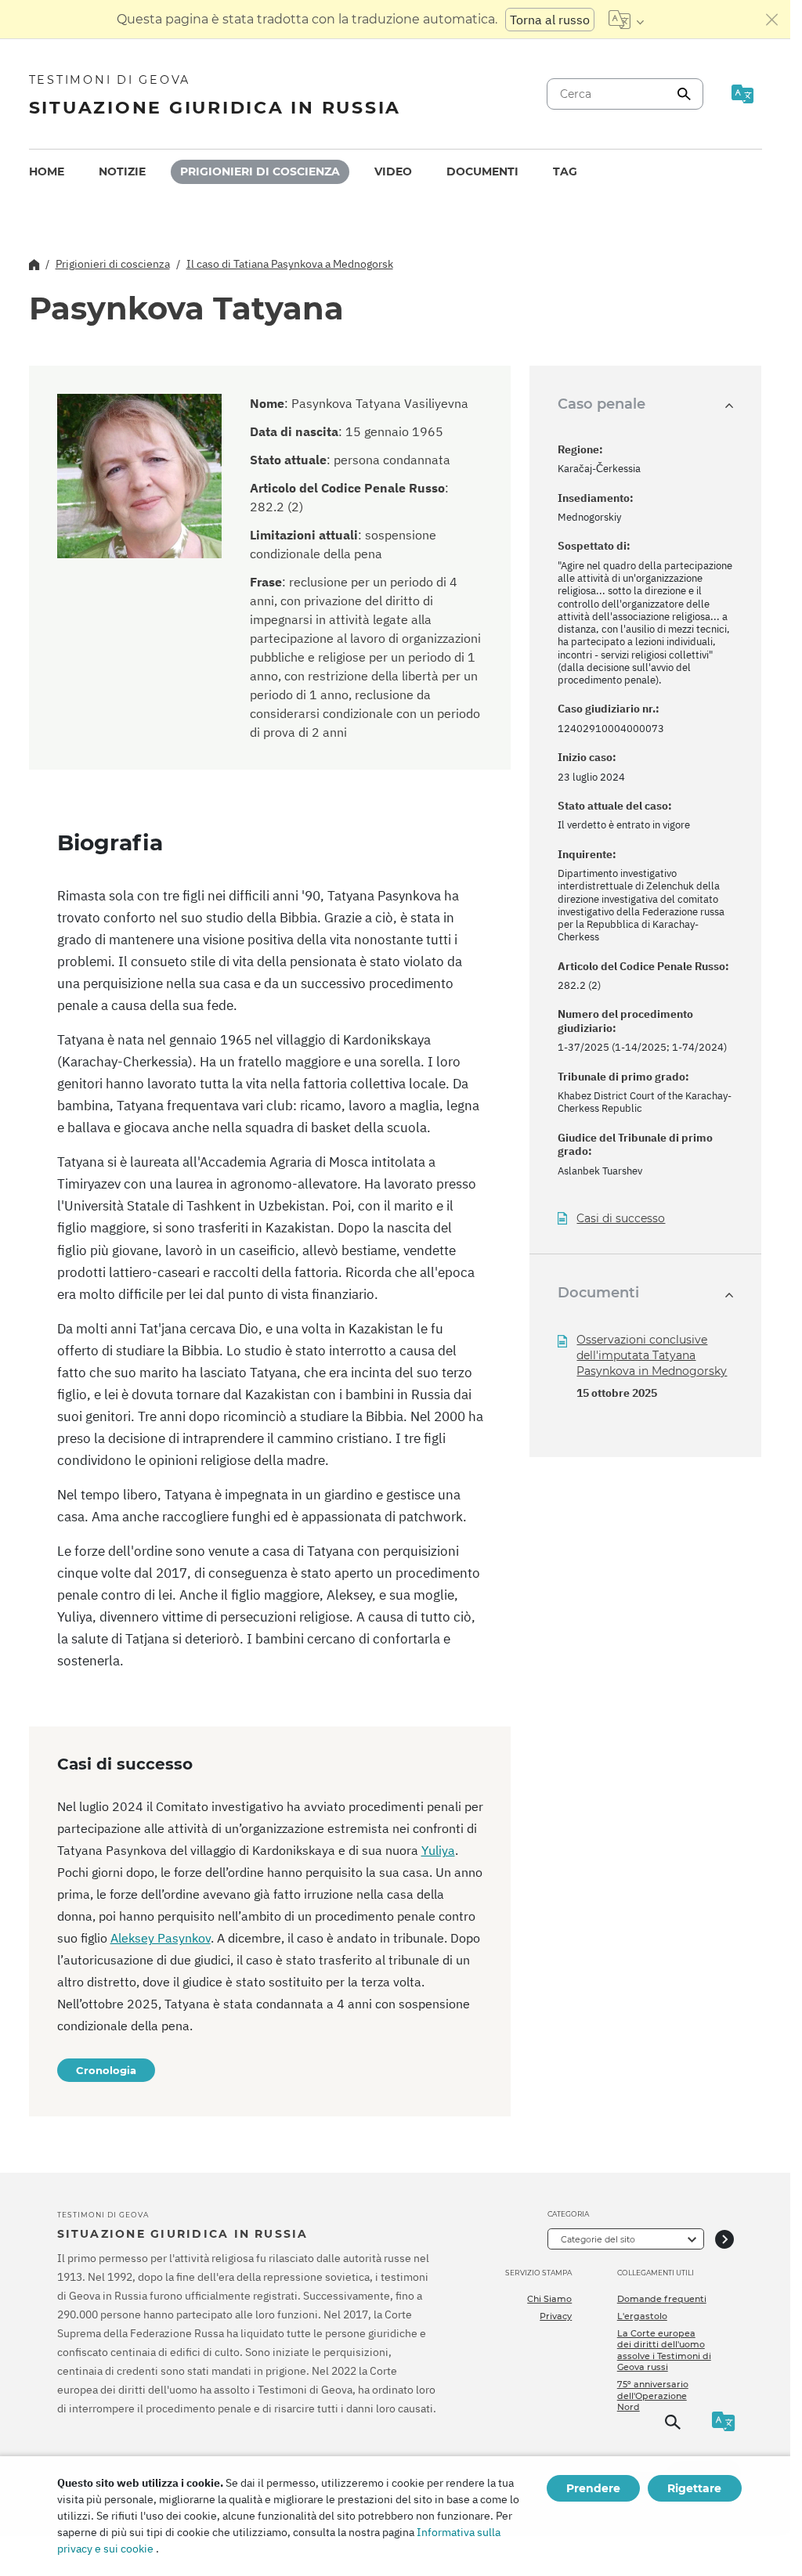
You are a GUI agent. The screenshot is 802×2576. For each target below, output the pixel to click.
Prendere (593, 2488)
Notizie (122, 171)
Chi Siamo (549, 2299)
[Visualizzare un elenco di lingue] (626, 20)
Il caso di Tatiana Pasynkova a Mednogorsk (290, 264)
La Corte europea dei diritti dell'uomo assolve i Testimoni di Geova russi (664, 2350)
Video (393, 171)
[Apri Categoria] (724, 2239)
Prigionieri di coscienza (260, 171)
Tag (565, 171)
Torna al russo (550, 20)
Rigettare (694, 2488)
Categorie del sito (598, 2239)
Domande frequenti (662, 2299)
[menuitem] (47, 172)
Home (47, 171)
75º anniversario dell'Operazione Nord (653, 2396)
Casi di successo (621, 1219)
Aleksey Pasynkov (161, 1938)
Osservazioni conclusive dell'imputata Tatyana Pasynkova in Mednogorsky (652, 1355)
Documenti (482, 171)
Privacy (556, 2316)
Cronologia (106, 2070)
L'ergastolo (642, 2316)
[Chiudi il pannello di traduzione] (772, 20)
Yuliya (438, 1850)
